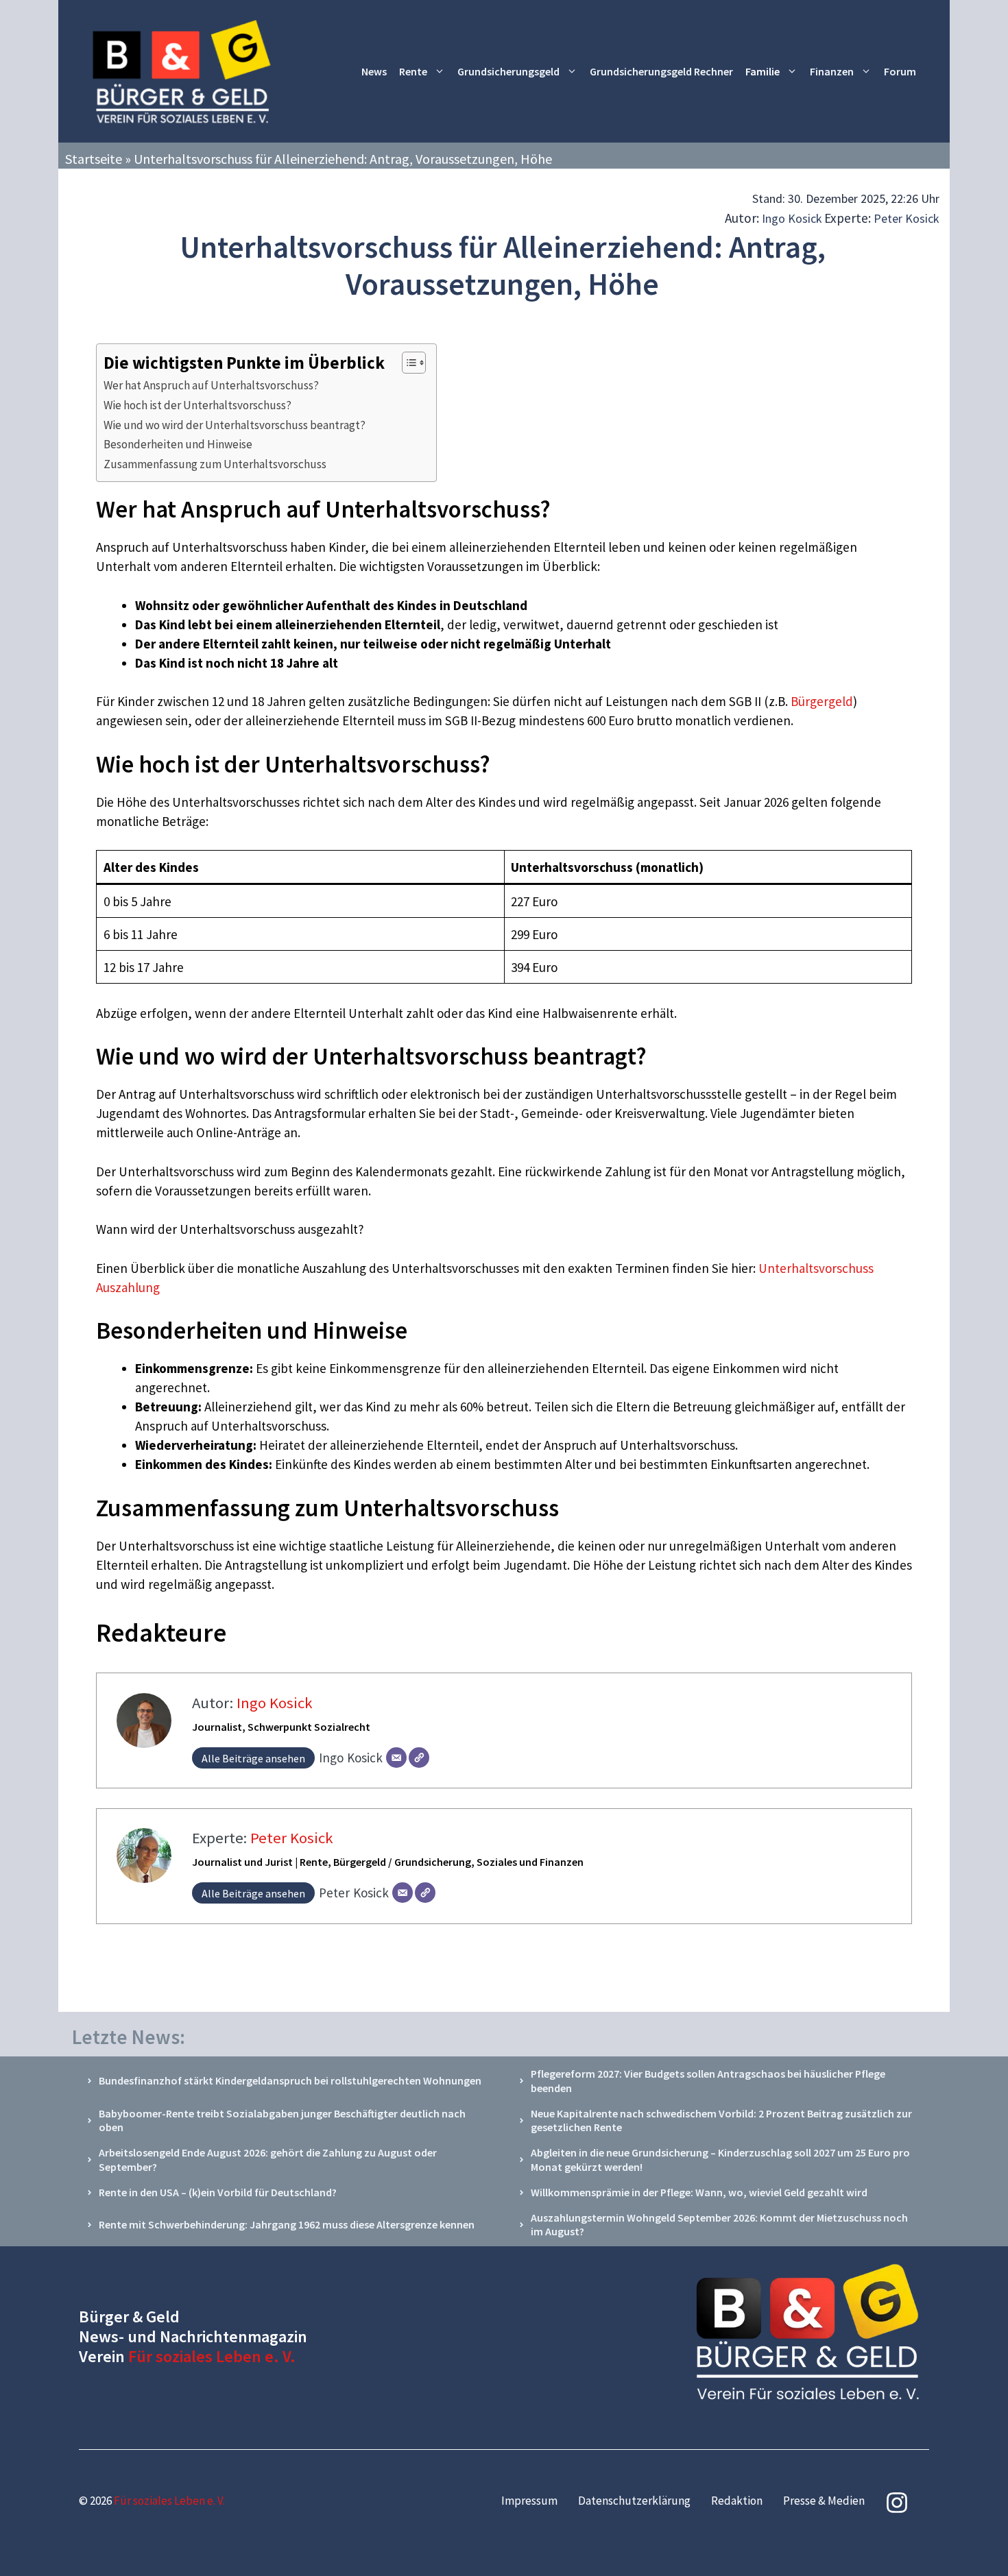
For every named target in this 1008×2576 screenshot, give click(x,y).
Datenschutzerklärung (634, 2501)
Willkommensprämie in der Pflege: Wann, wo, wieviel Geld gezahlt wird (699, 2192)
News (374, 71)
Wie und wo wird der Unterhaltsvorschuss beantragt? (235, 425)
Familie (763, 71)
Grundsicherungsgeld (508, 71)
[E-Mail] (396, 1758)
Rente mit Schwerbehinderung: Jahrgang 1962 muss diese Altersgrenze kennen (287, 2224)
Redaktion (737, 2501)
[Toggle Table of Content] (407, 363)
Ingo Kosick (792, 218)
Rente (413, 71)
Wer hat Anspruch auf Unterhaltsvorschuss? (211, 385)
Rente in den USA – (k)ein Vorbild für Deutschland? (218, 2192)
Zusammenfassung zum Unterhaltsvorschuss (215, 464)
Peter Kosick (907, 218)
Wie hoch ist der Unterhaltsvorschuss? (197, 405)
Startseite (94, 159)
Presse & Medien (824, 2501)
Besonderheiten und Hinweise (178, 444)
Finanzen (832, 71)
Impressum (529, 2501)
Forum (900, 71)
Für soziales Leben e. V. (212, 2356)
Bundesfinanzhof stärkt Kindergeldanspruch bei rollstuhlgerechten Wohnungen (290, 2080)
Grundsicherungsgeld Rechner (661, 71)
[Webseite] (419, 1758)
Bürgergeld (822, 701)
